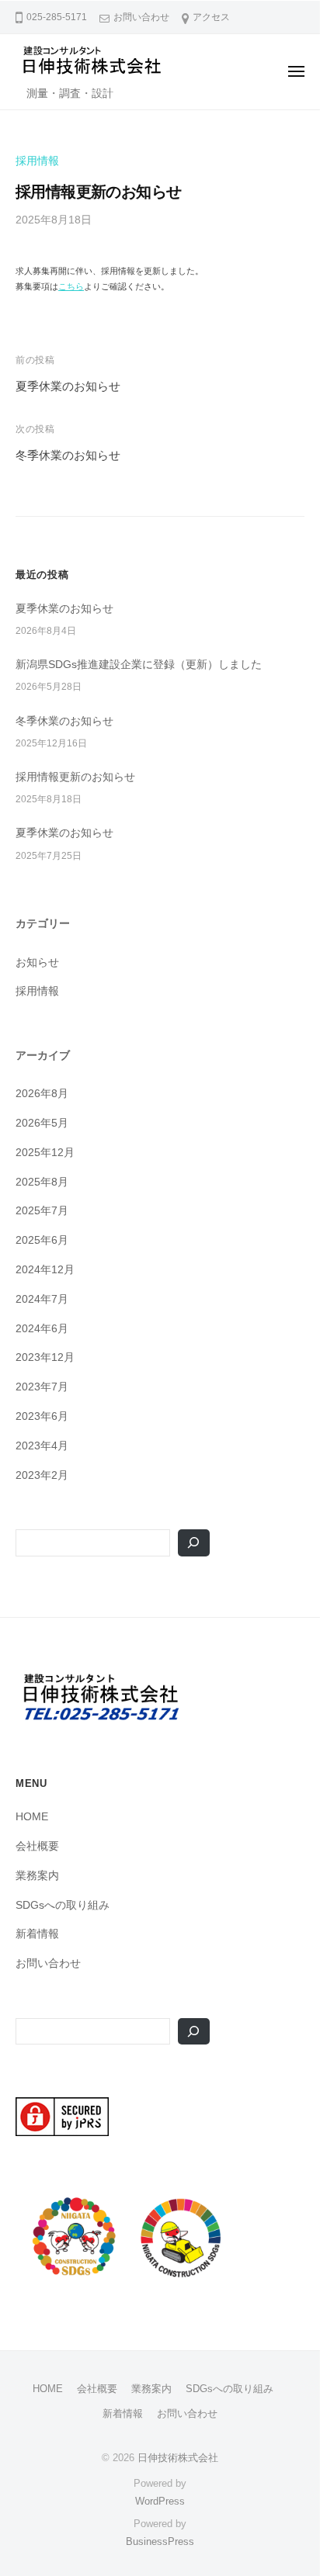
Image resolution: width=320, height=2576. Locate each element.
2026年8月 (42, 1094)
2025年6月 (42, 1240)
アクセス (211, 17)
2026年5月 (42, 1123)
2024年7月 (42, 1299)
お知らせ (37, 963)
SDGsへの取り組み (63, 1905)
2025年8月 (42, 1182)
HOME (32, 1817)
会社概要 (37, 1846)
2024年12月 (45, 1270)
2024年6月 (42, 1329)
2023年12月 (45, 1357)
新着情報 (37, 1934)
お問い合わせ (141, 17)
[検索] (194, 1543)
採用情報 (37, 161)
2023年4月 (42, 1446)
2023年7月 (42, 1387)
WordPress (160, 2501)
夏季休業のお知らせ (68, 386)
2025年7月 (42, 1211)
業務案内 (37, 1876)
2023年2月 (42, 1475)
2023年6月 (42, 1416)
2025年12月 (45, 1153)
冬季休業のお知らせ (68, 455)
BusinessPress (160, 2541)
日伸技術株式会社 (178, 2458)
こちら (71, 286)
